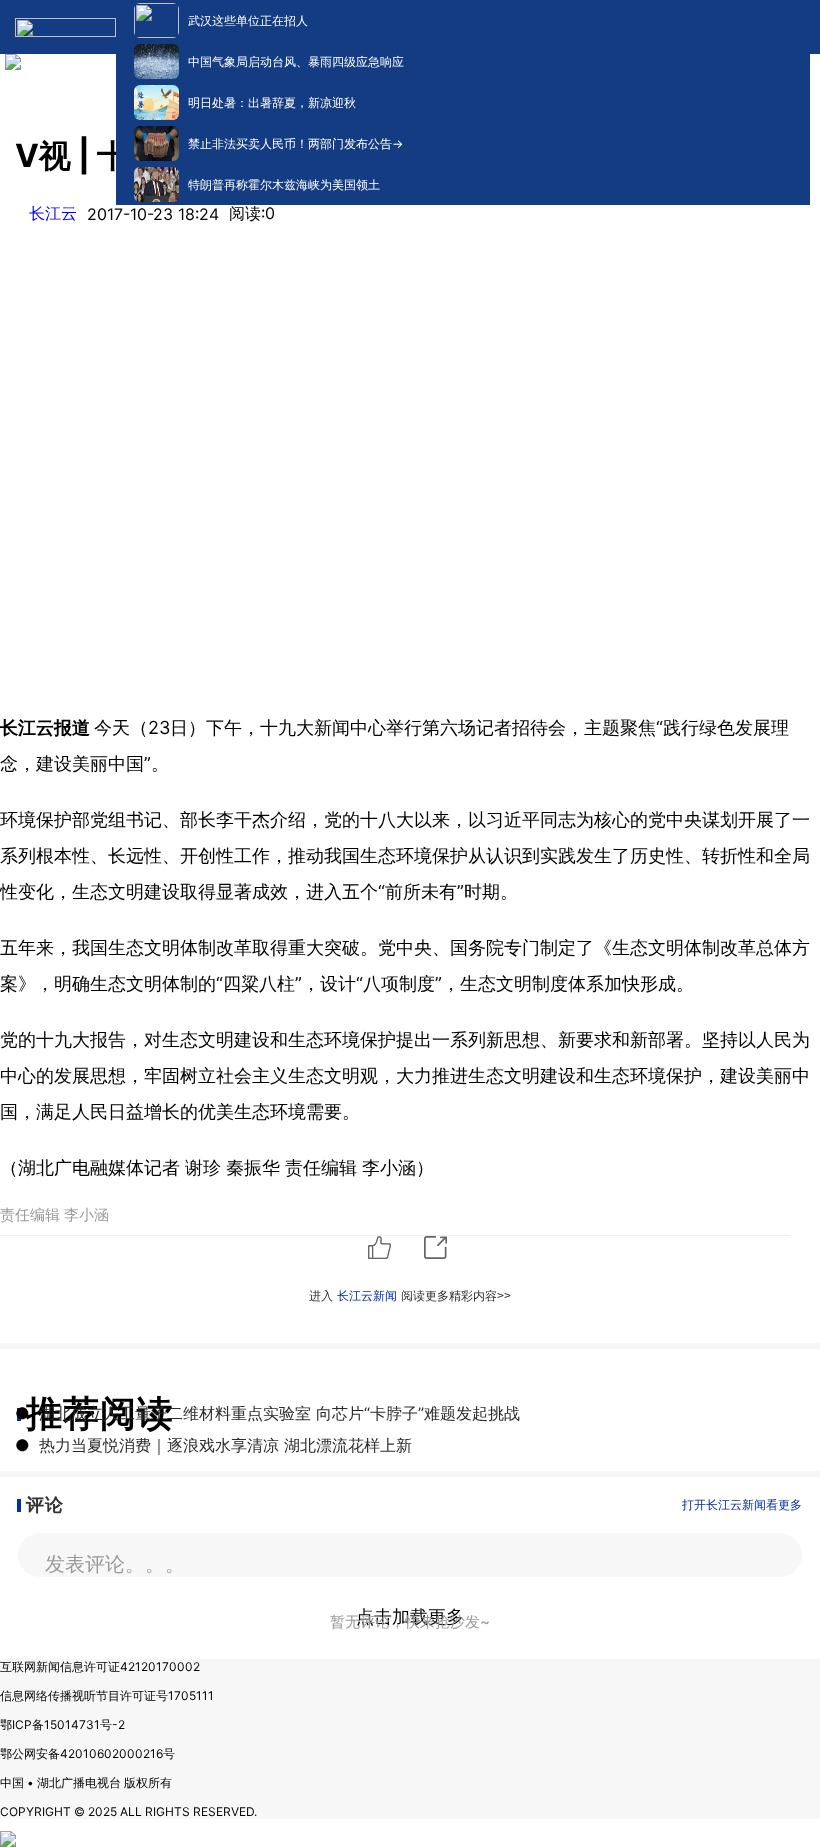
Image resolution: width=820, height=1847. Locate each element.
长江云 (53, 213)
